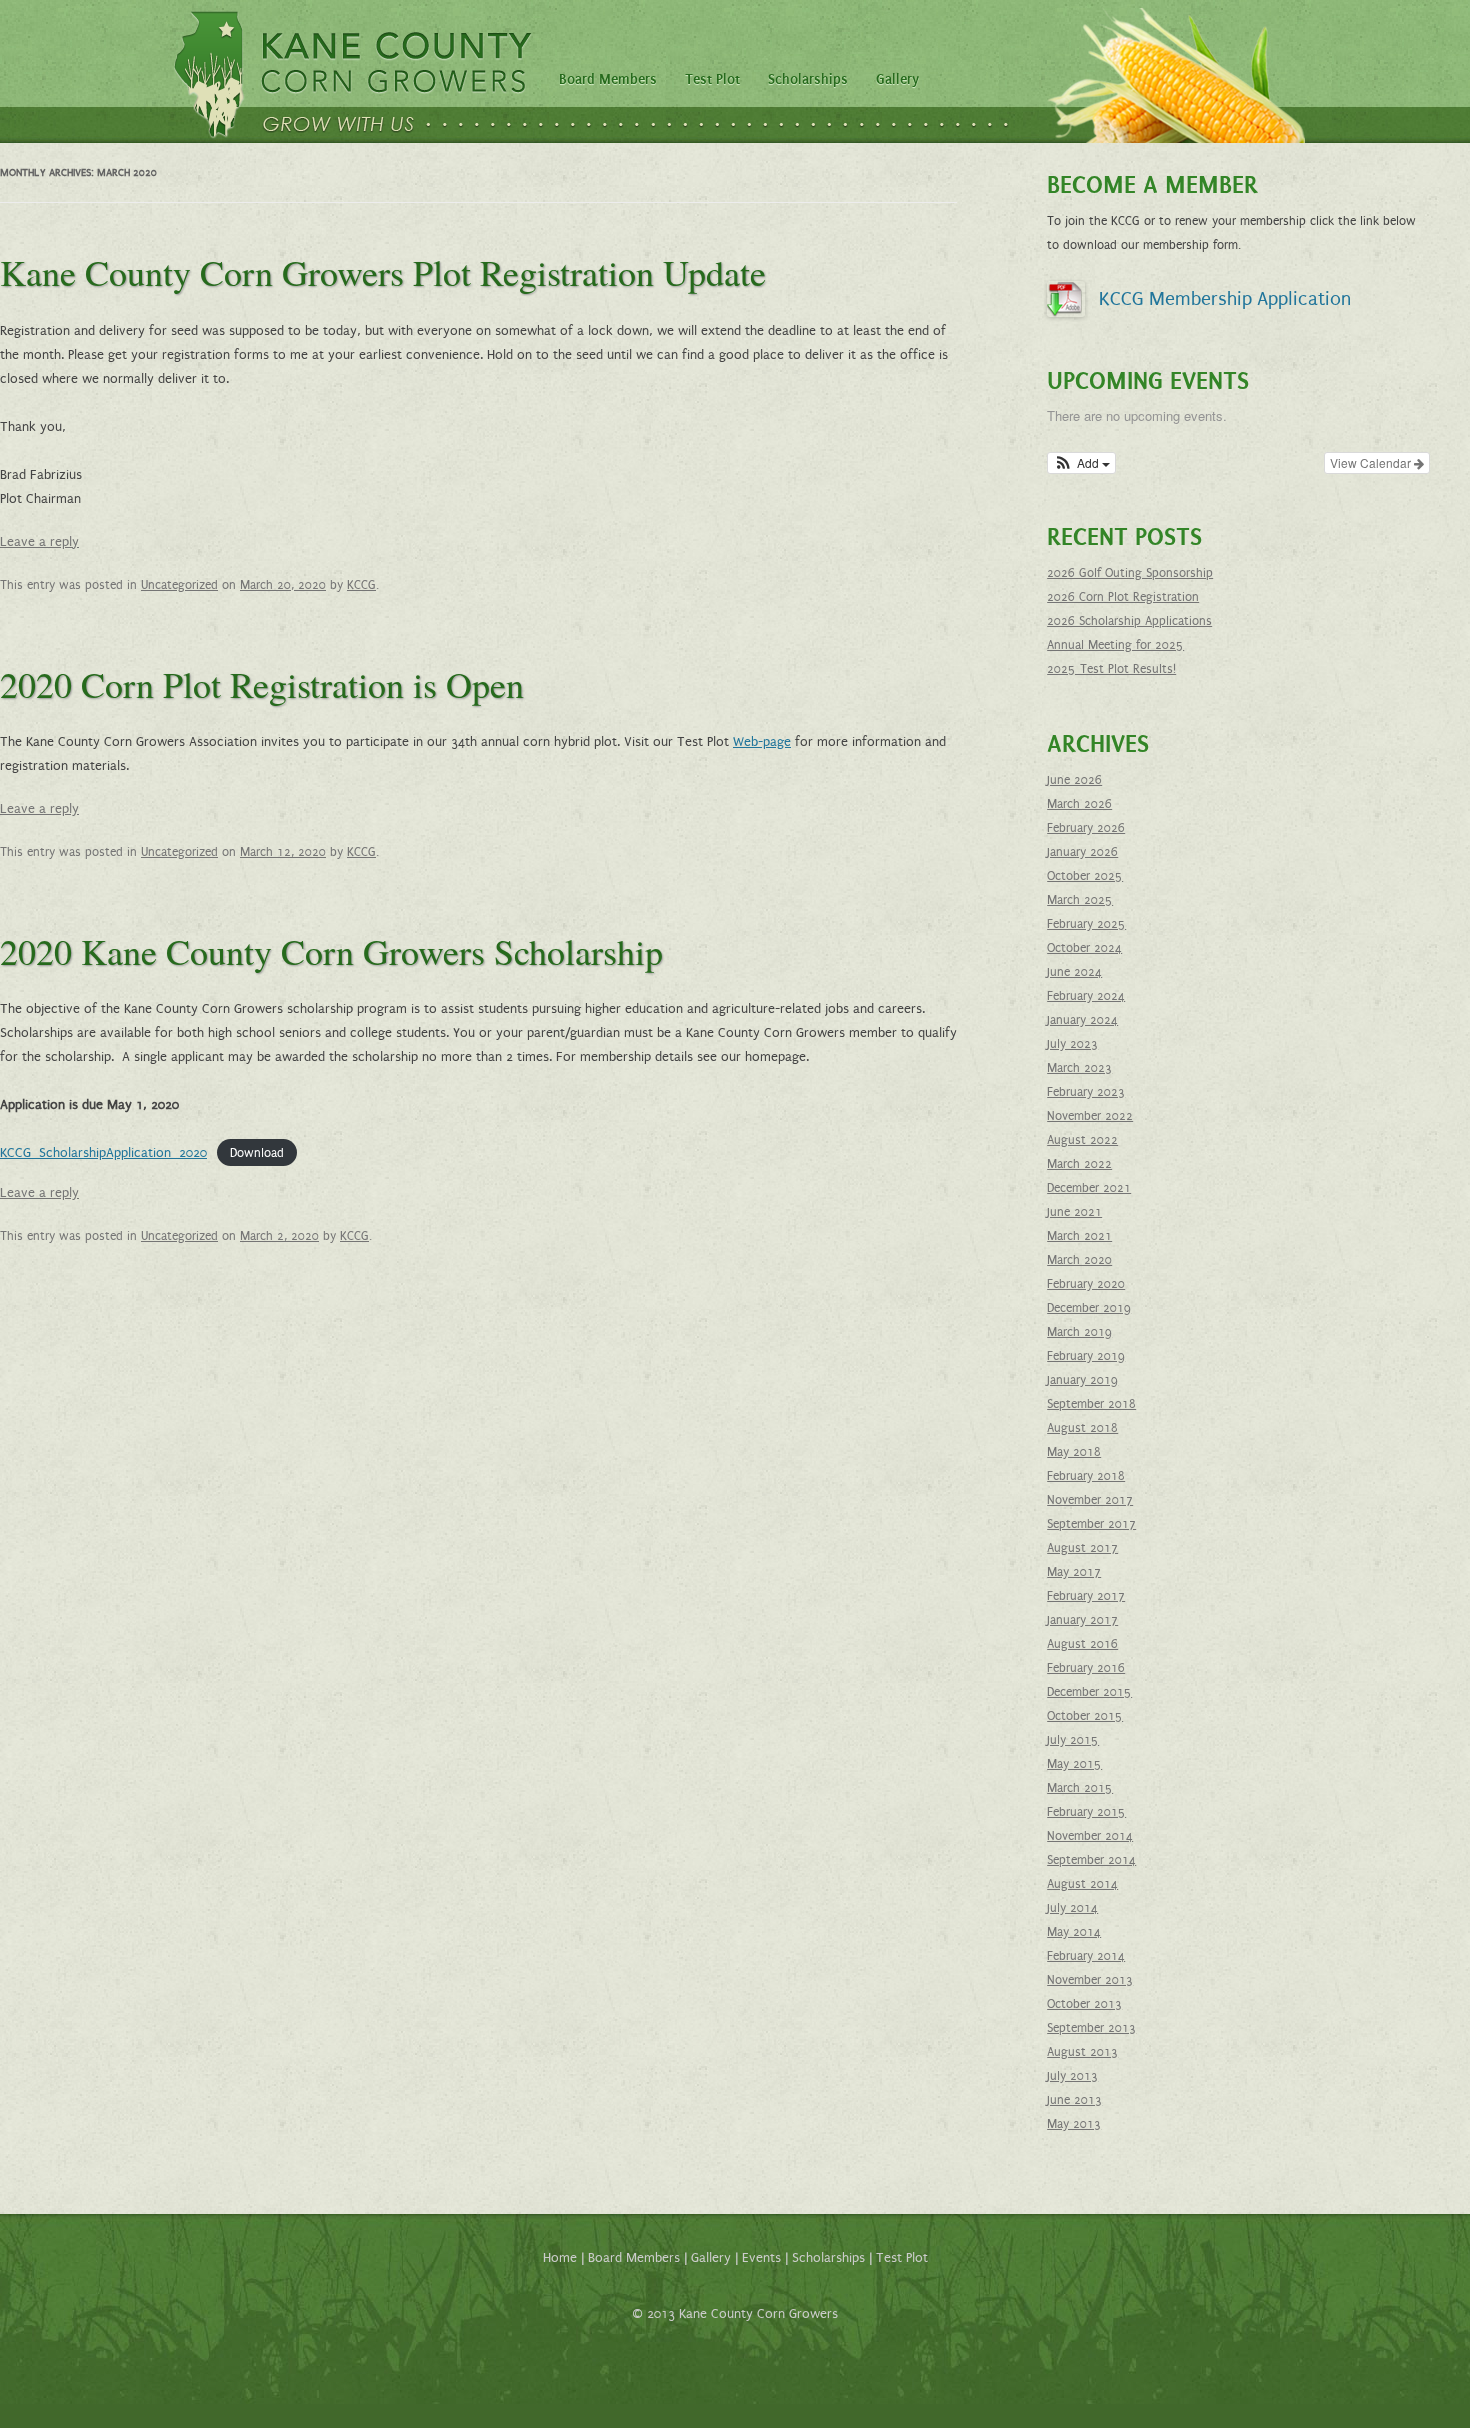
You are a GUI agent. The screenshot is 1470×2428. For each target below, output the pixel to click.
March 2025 (1080, 900)
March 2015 (1080, 1788)
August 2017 (1082, 1548)
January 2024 (1082, 1020)
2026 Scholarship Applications (1129, 621)
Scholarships (808, 79)
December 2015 (1089, 1692)
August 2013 (1082, 2052)
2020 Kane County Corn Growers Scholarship (331, 951)
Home (560, 2258)
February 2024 (1086, 996)
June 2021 (1074, 1212)
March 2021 (1079, 1236)
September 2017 (1091, 1524)
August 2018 (1082, 1428)
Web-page (762, 742)
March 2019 (1079, 1332)
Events (761, 2258)
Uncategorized (179, 585)
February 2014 (1086, 1956)
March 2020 (1079, 1260)
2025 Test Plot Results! (1111, 669)
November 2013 (1090, 1980)
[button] (1081, 463)
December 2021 (1089, 1188)
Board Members (608, 79)
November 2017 (1090, 1500)
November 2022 (1090, 1116)
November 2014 (1090, 1836)
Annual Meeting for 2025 (1115, 645)
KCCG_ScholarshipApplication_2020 (103, 1153)
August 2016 (1082, 1644)
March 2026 (1079, 804)
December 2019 (1089, 1308)
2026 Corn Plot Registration (1123, 597)
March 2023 (1079, 1068)
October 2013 (1084, 2004)
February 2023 (1086, 1092)
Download (257, 1153)
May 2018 (1074, 1452)
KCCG (361, 585)
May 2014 (1074, 1932)
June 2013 (1074, 2100)
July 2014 (1072, 1908)
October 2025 (1085, 876)
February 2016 (1086, 1668)
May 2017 (1074, 1572)
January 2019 (1082, 1380)
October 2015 (1085, 1716)
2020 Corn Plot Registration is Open (262, 684)
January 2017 (1082, 1620)
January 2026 (1082, 852)
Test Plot (712, 79)
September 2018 (1091, 1404)
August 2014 (1082, 1884)
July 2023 (1072, 1044)
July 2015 (1073, 1740)
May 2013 (1074, 2124)
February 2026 (1086, 828)
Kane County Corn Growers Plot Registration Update (383, 272)
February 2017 (1086, 1596)
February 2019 (1086, 1356)
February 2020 (1086, 1284)
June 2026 (1074, 780)
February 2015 (1086, 1812)
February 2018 (1086, 1476)
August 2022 (1082, 1140)
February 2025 (1086, 924)
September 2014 (1091, 1860)
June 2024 (1074, 972)
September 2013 (1091, 2028)
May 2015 (1074, 1764)
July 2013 (1072, 2076)
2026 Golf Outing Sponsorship (1130, 573)
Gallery (897, 79)
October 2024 (1084, 948)
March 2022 (1079, 1164)
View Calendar (1372, 462)
